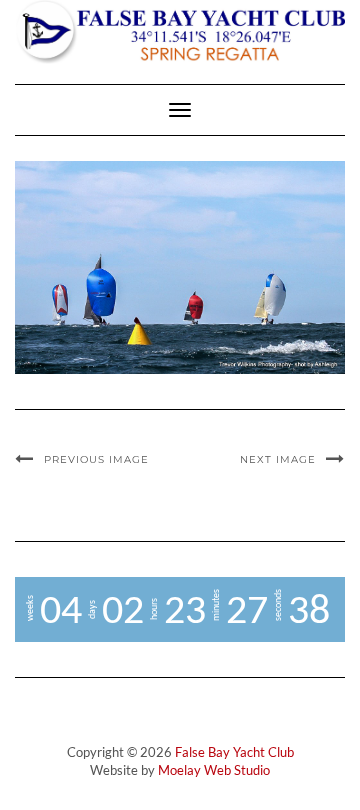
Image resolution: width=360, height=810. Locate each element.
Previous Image (96, 459)
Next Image (278, 459)
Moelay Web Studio (214, 770)
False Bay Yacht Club (234, 752)
